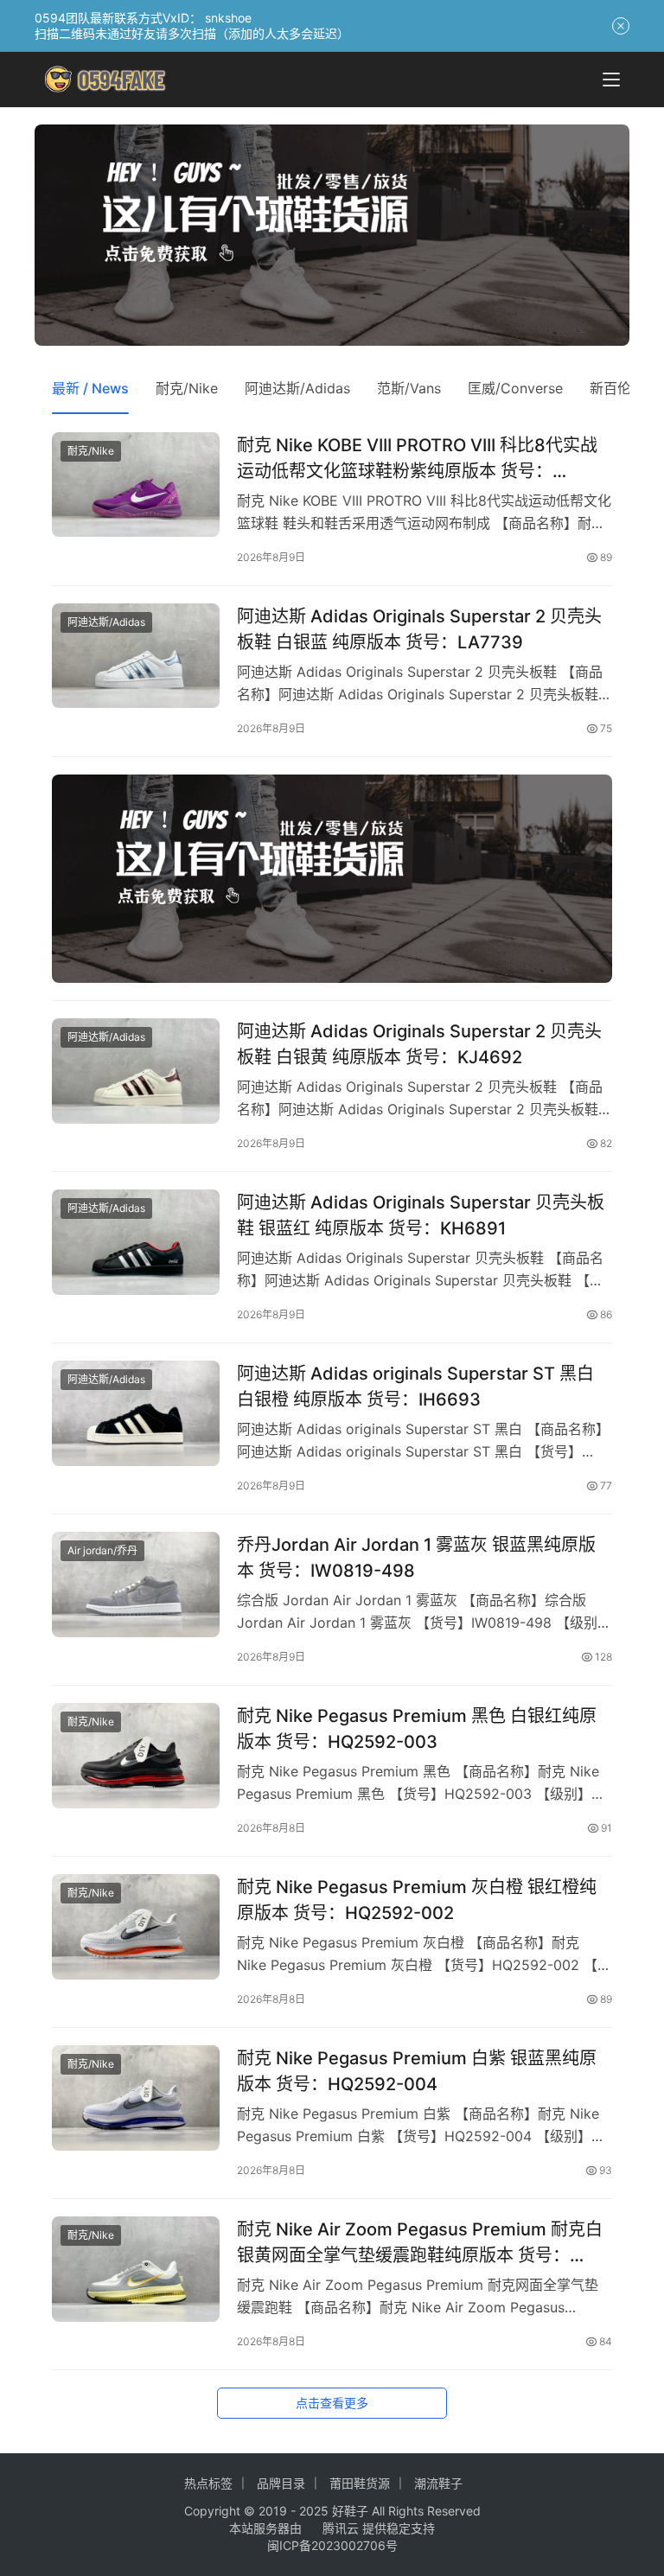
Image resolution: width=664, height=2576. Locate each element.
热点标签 (208, 2483)
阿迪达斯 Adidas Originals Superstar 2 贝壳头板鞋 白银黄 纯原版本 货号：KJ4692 (419, 1044)
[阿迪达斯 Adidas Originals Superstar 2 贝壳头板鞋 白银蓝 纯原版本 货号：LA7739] (136, 656)
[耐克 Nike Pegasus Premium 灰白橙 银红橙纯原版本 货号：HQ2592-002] (136, 1926)
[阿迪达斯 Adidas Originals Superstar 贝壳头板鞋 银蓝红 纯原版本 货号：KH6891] (136, 1242)
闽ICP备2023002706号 (332, 2545)
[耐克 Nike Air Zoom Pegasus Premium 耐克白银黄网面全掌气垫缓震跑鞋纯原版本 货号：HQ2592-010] (136, 2269)
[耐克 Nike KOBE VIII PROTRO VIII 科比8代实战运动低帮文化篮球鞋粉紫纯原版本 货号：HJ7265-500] (136, 485)
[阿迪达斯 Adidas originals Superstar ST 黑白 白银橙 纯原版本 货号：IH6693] (136, 1413)
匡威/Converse (515, 388)
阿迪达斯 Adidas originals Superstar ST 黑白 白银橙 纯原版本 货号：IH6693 (415, 1386)
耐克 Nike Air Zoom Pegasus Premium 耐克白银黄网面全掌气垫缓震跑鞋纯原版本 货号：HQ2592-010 (420, 2242)
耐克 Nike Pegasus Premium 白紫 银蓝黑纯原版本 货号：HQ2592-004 (417, 2071)
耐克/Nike (187, 388)
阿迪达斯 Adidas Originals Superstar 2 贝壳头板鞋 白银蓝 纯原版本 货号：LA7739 (419, 629)
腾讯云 (341, 2528)
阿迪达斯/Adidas (297, 388)
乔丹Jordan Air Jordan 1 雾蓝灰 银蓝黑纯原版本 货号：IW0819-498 (416, 1557)
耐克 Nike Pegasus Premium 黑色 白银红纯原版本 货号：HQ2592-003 (417, 1728)
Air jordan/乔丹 (102, 1550)
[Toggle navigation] (611, 80)
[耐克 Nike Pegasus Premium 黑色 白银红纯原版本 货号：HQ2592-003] (136, 1755)
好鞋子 (352, 2511)
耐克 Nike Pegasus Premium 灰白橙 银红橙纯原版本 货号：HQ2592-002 (417, 1900)
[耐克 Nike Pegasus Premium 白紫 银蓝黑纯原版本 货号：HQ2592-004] (136, 2098)
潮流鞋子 (438, 2483)
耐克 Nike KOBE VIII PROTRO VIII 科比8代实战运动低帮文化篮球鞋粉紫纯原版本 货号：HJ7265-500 (417, 458)
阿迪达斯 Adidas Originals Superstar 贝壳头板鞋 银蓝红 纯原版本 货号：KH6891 (421, 1215)
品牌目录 (281, 2483)
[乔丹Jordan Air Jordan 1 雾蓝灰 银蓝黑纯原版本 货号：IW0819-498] (136, 1584)
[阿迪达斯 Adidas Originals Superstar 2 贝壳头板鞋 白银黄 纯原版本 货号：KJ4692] (136, 1071)
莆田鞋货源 (360, 2483)
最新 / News (90, 388)
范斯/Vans (409, 388)
